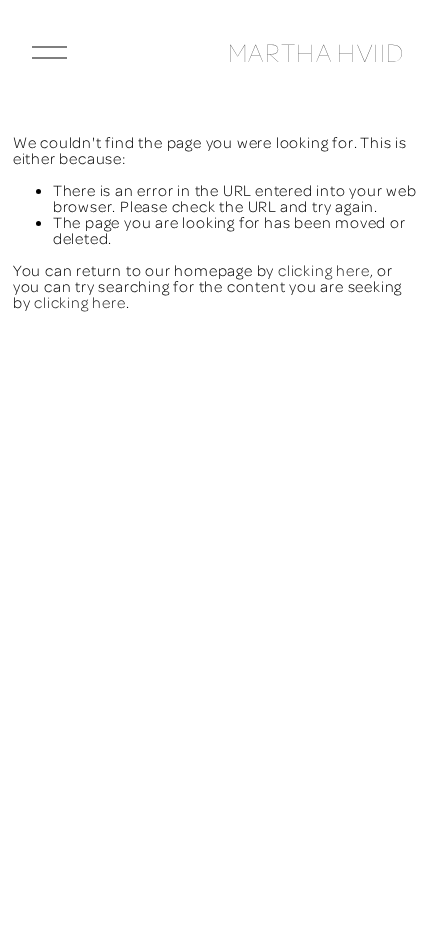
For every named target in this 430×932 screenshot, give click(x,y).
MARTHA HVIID (316, 52)
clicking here (323, 270)
